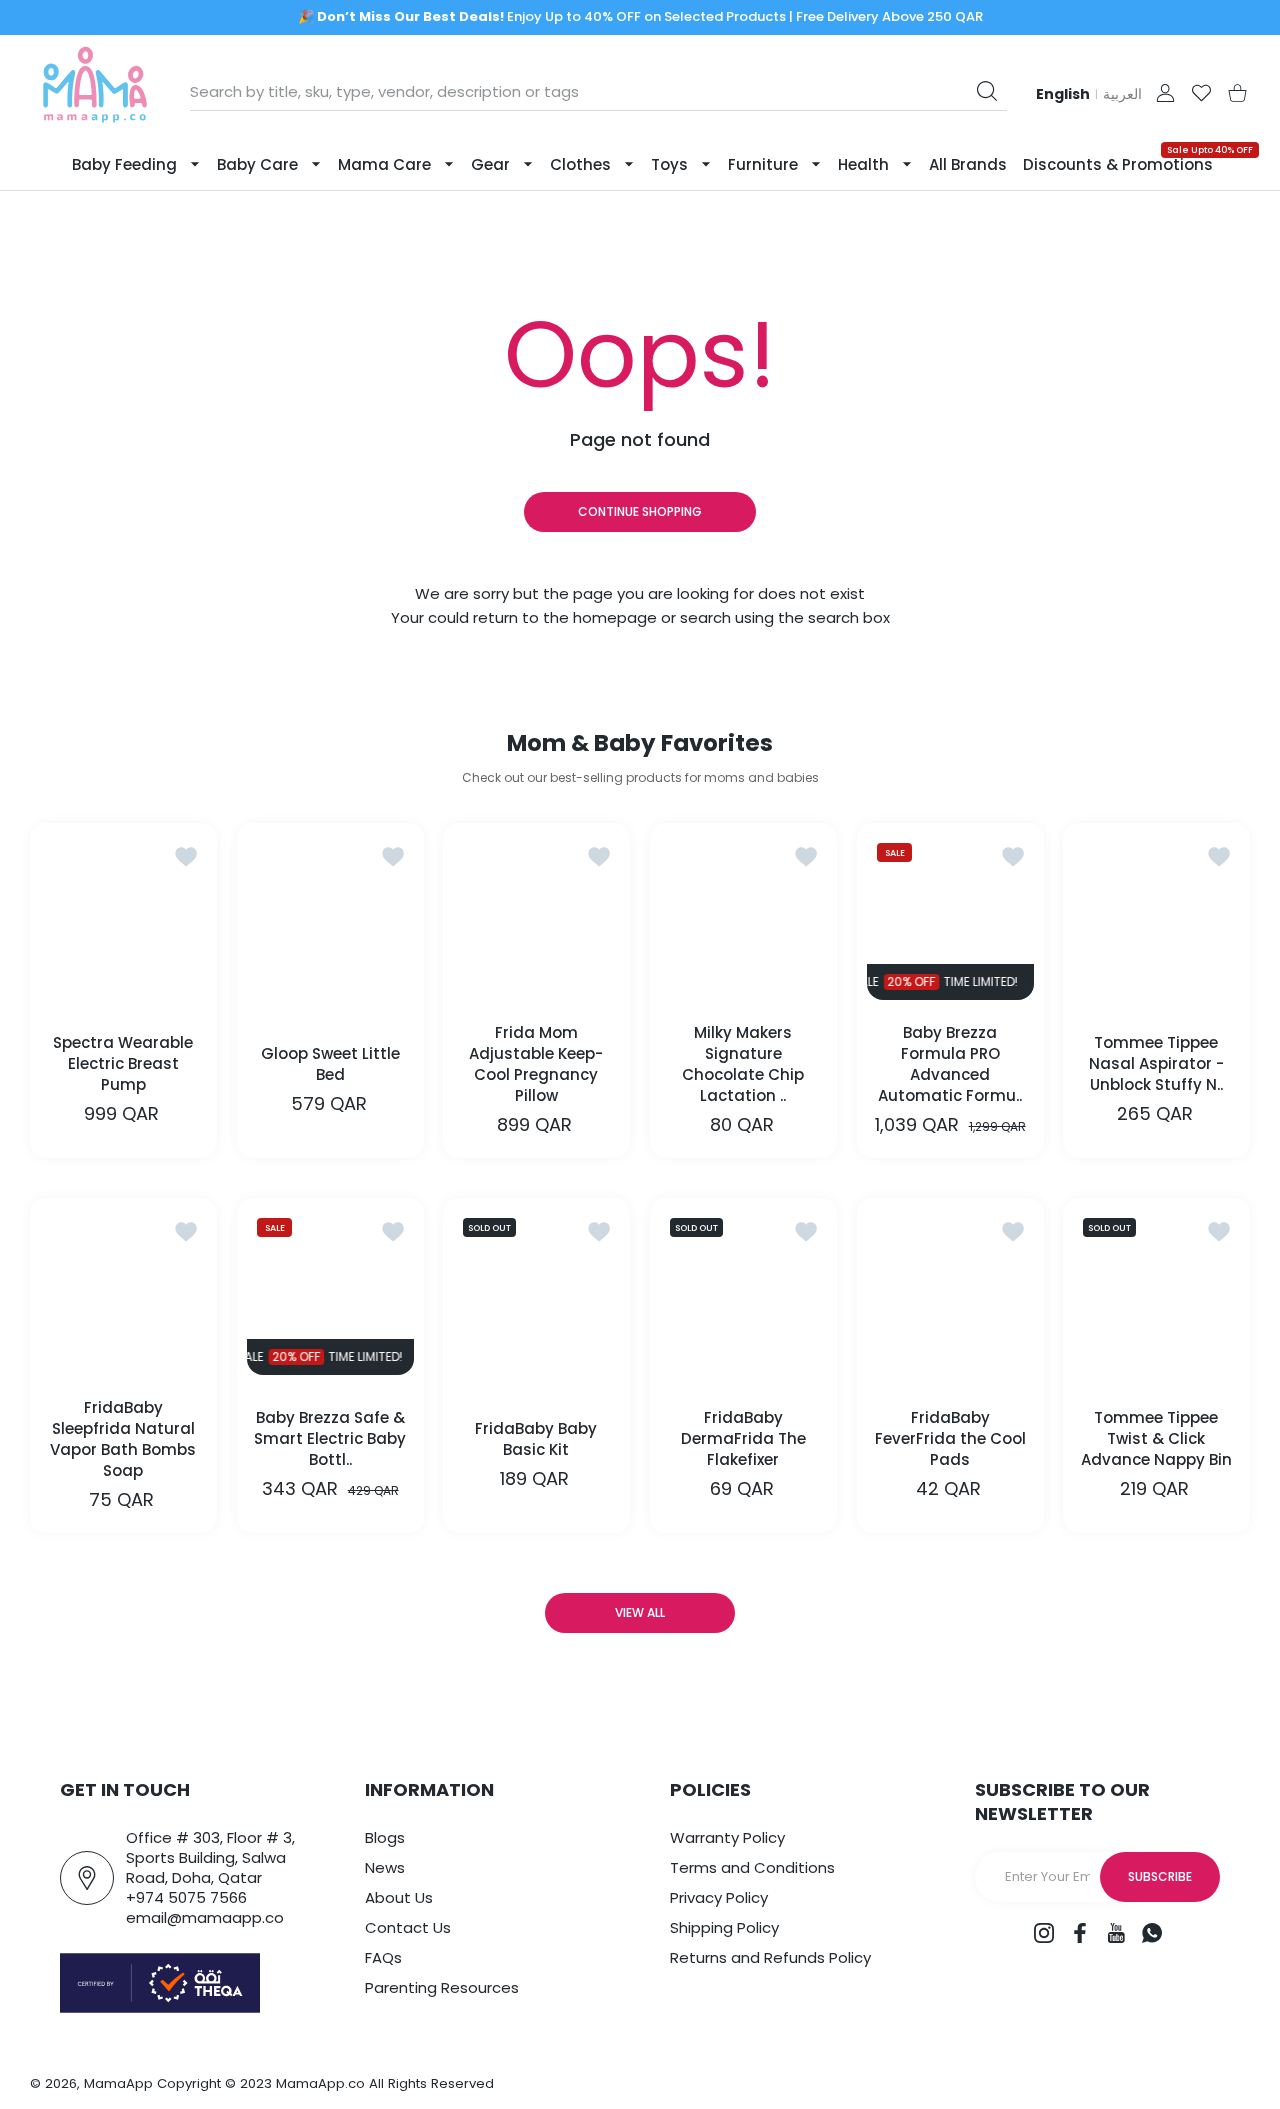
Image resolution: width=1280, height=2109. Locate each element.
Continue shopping (640, 511)
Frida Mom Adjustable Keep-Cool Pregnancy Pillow (537, 1064)
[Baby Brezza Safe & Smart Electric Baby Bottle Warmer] (330, 1291)
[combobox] (598, 92)
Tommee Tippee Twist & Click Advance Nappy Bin (1156, 1438)
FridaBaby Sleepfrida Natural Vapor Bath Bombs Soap (123, 1439)
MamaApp (118, 2083)
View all (640, 1612)
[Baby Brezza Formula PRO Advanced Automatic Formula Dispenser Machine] (950, 916)
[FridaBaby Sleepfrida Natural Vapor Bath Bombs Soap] (123, 1291)
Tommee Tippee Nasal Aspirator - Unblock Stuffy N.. (1156, 1063)
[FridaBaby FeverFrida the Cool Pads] (950, 1291)
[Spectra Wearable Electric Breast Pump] (123, 916)
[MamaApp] (95, 92)
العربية (1122, 94)
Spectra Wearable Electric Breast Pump (123, 1063)
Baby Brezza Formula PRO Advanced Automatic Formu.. (950, 1064)
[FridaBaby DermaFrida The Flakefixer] (743, 1291)
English (1063, 94)
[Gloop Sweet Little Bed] (330, 916)
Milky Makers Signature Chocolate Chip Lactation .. (743, 1064)
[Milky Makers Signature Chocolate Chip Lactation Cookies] (743, 916)
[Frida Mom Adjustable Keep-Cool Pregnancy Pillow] (536, 916)
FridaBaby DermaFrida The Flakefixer (743, 1438)
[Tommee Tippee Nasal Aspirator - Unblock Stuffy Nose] (1156, 916)
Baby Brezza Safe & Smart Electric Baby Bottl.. (330, 1438)
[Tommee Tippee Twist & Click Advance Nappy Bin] (1156, 1291)
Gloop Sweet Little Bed (330, 1064)
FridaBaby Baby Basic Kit (537, 1439)
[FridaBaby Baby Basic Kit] (536, 1291)
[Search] (987, 91)
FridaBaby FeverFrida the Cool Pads (949, 1438)
